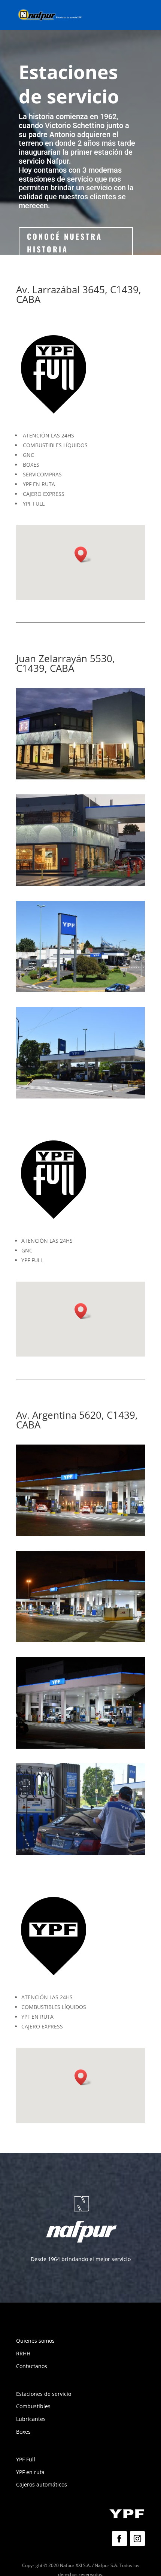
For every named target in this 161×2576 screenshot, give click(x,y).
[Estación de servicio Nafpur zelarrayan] (80, 777)
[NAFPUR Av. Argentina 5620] (80, 1534)
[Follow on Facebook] (119, 2539)
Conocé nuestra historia (65, 243)
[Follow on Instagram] (137, 2539)
